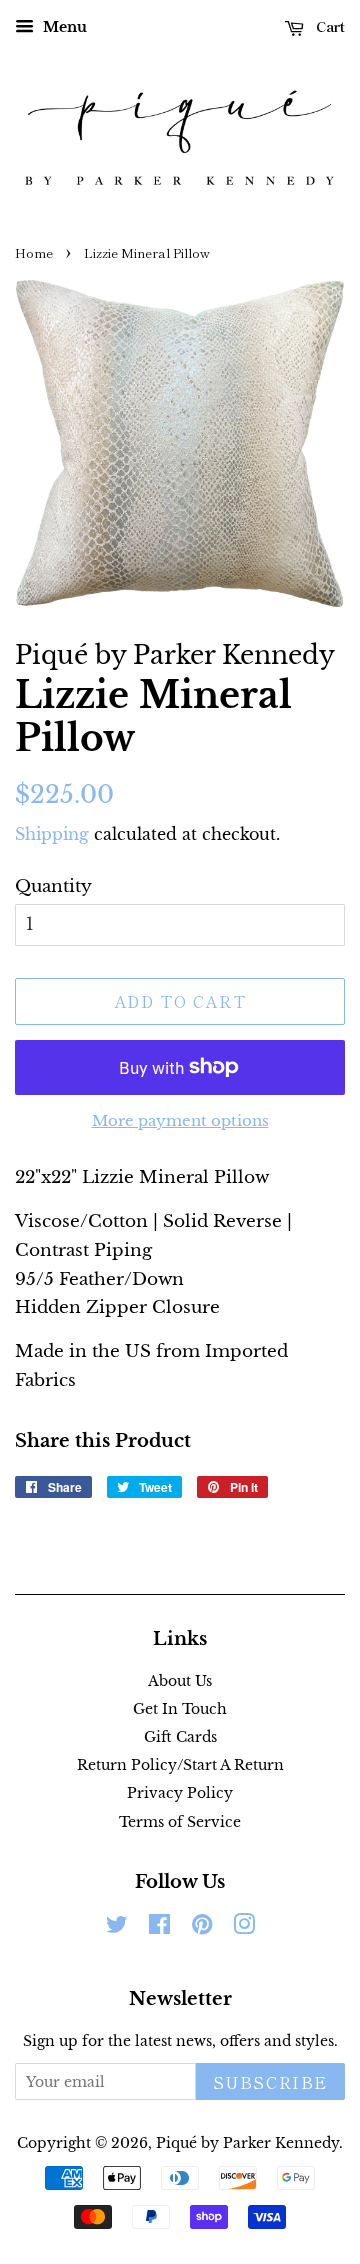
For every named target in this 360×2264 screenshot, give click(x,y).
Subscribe (270, 2082)
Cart (328, 26)
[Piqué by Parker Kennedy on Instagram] (244, 1928)
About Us (180, 1681)
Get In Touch (180, 1709)
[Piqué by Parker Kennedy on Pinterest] (202, 1928)
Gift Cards (180, 1737)
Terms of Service (180, 1822)
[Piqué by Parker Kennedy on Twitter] (117, 1928)
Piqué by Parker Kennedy (247, 2143)
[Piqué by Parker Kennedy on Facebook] (159, 1928)
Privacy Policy (180, 1793)
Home (34, 252)
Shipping (52, 834)
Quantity (53, 886)
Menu (63, 27)
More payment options (180, 1120)
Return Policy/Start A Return (180, 1765)
